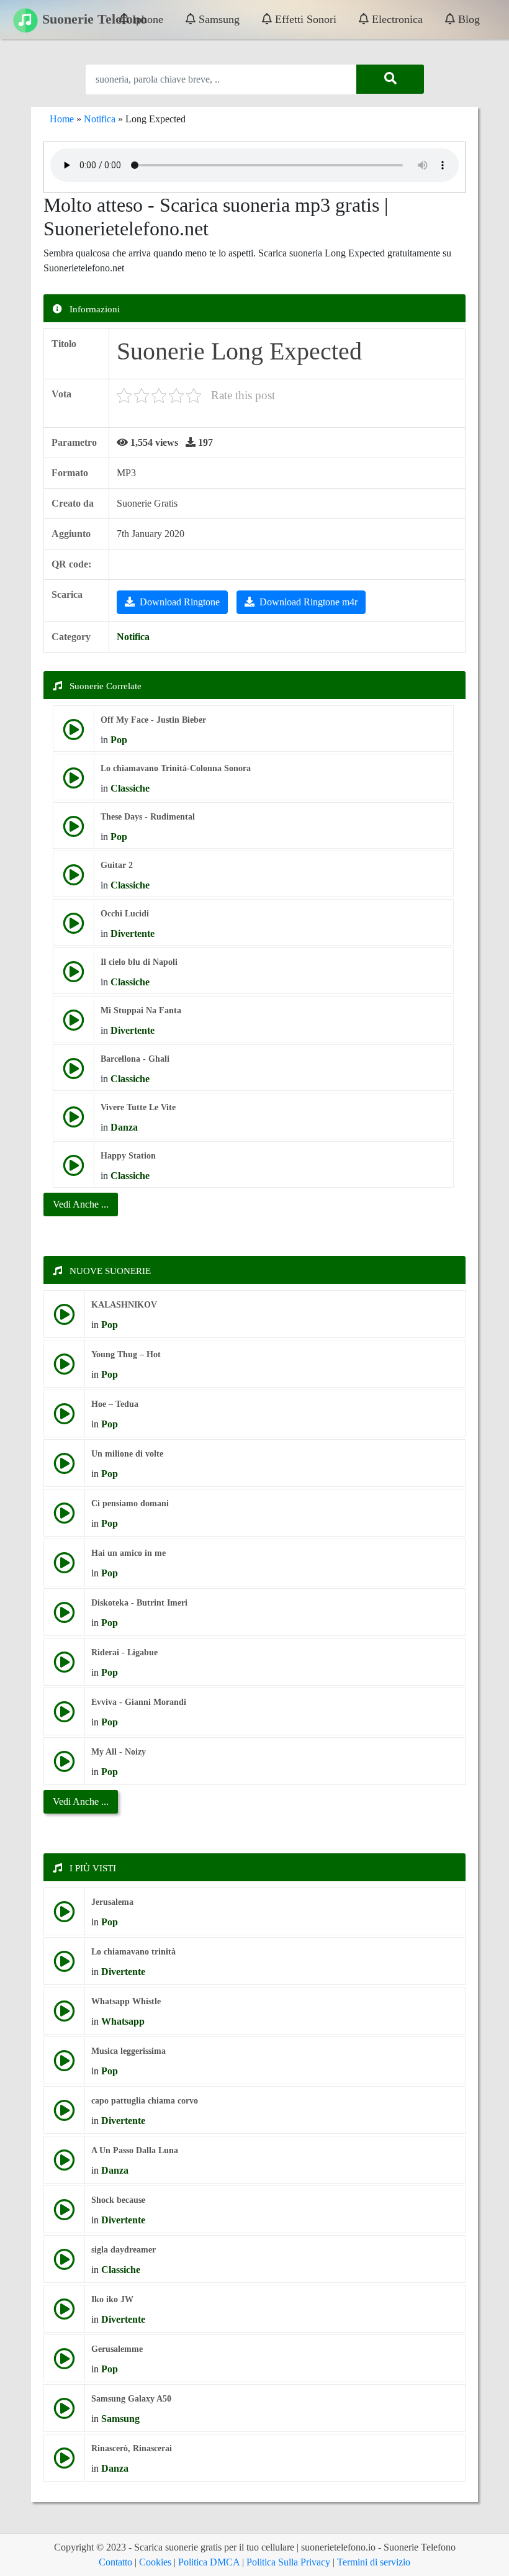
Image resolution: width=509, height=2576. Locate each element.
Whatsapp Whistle (126, 2001)
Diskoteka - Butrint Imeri (139, 1603)
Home (62, 119)
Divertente (133, 933)
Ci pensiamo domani (130, 1503)
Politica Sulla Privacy (288, 2562)
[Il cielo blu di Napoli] (74, 976)
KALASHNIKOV (124, 1305)
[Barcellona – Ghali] (74, 1073)
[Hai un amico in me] (64, 1567)
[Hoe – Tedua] (64, 1418)
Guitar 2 (117, 865)
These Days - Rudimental (148, 817)
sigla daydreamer (124, 2250)
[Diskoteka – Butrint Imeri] (64, 1617)
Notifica (100, 119)
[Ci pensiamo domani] (64, 1518)
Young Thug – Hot (126, 1354)
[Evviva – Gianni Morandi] (64, 1716)
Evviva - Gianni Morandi (139, 1702)
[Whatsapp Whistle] (64, 2016)
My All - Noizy (119, 1752)
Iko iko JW (112, 2299)
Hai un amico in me (128, 1553)
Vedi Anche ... (81, 1801)
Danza (124, 1127)
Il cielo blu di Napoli (139, 962)
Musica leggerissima (128, 2051)
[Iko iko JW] (64, 2314)
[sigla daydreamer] (64, 2264)
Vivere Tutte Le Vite (138, 1107)
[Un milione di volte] (64, 1468)
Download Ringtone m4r (309, 602)
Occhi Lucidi (125, 914)
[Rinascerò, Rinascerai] (64, 2463)
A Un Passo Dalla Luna (135, 2150)
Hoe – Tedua (115, 1404)
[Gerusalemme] (64, 2363)
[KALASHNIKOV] (64, 1319)
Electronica (396, 19)
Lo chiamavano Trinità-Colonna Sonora (176, 768)
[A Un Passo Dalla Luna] (64, 2165)
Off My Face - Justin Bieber (153, 720)
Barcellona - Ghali (135, 1059)
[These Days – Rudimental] (74, 831)
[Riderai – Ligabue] (64, 1667)
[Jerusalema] (64, 1916)
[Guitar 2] (74, 879)
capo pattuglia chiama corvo (145, 2101)
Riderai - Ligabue (124, 1652)
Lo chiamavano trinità (133, 1952)
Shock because (118, 2200)
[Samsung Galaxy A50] (64, 2413)
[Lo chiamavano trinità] (64, 1966)
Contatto (115, 2562)
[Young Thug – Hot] (64, 1369)
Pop (119, 740)
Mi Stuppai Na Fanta (141, 1010)
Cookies (155, 2562)
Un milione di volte (127, 1454)
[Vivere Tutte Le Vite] (74, 1122)
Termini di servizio (374, 2562)
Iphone (146, 19)
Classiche (130, 788)
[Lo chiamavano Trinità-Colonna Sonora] (74, 783)
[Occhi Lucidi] (74, 928)
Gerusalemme (117, 2349)
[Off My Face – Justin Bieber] (74, 734)
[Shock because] (64, 2214)
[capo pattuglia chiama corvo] (64, 2115)
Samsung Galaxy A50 (131, 2399)
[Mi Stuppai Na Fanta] (74, 1025)
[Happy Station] (74, 1170)
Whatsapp (123, 2021)
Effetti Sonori (304, 19)
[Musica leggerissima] (64, 2065)
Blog (467, 19)
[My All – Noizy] (64, 1766)
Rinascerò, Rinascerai (132, 2448)
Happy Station (128, 1156)
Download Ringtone (180, 602)
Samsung (218, 19)
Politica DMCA (209, 2562)
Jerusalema (112, 1902)
